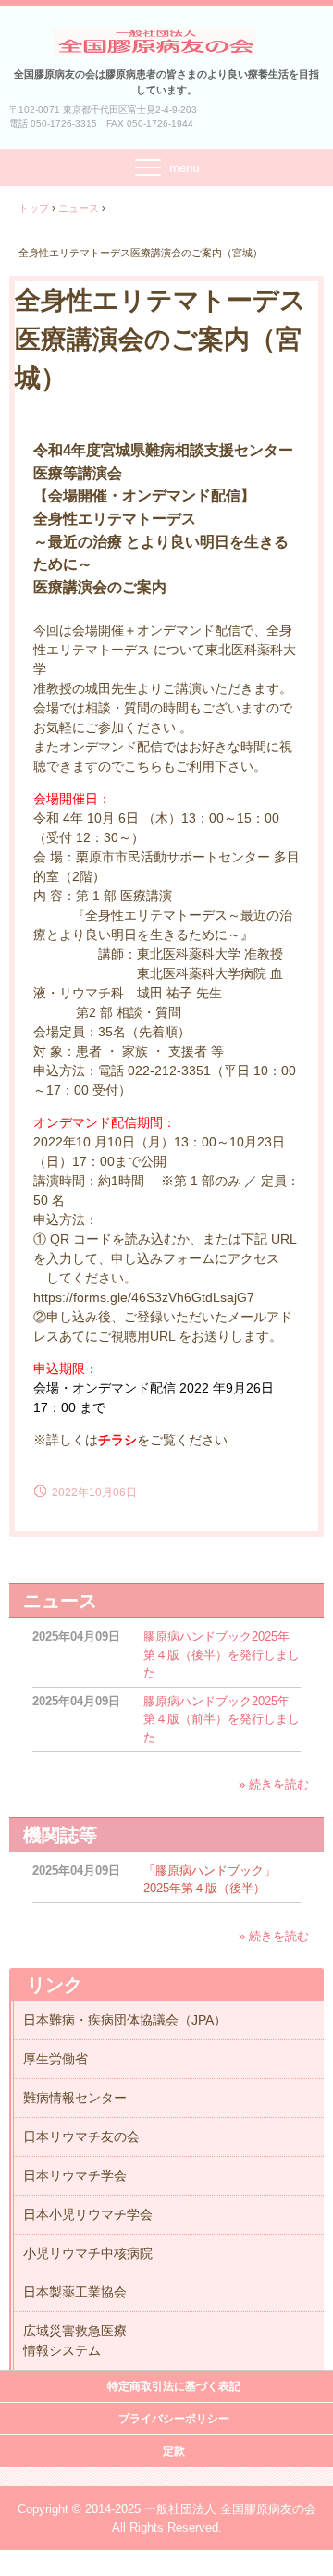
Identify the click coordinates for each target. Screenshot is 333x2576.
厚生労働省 (55, 2059)
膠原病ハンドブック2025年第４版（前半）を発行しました (222, 1719)
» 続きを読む (274, 1784)
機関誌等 (60, 1835)
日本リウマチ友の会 (81, 2136)
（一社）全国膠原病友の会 (167, 40)
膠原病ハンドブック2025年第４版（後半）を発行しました (222, 1654)
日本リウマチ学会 (75, 2175)
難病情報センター (75, 2098)
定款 (174, 2451)
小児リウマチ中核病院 (88, 2253)
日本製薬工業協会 (75, 2292)
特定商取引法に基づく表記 (174, 2386)
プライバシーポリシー (174, 2419)
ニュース (60, 1601)
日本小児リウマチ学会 (88, 2214)
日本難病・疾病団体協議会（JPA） (125, 2020)
